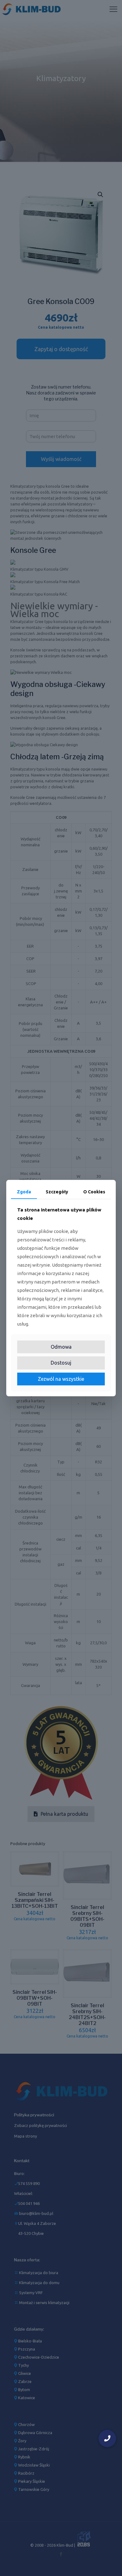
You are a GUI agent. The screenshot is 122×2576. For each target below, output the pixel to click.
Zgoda (24, 1191)
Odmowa (61, 1347)
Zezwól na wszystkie (61, 1379)
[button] (107, 2438)
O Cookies (94, 1191)
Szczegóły (57, 1191)
